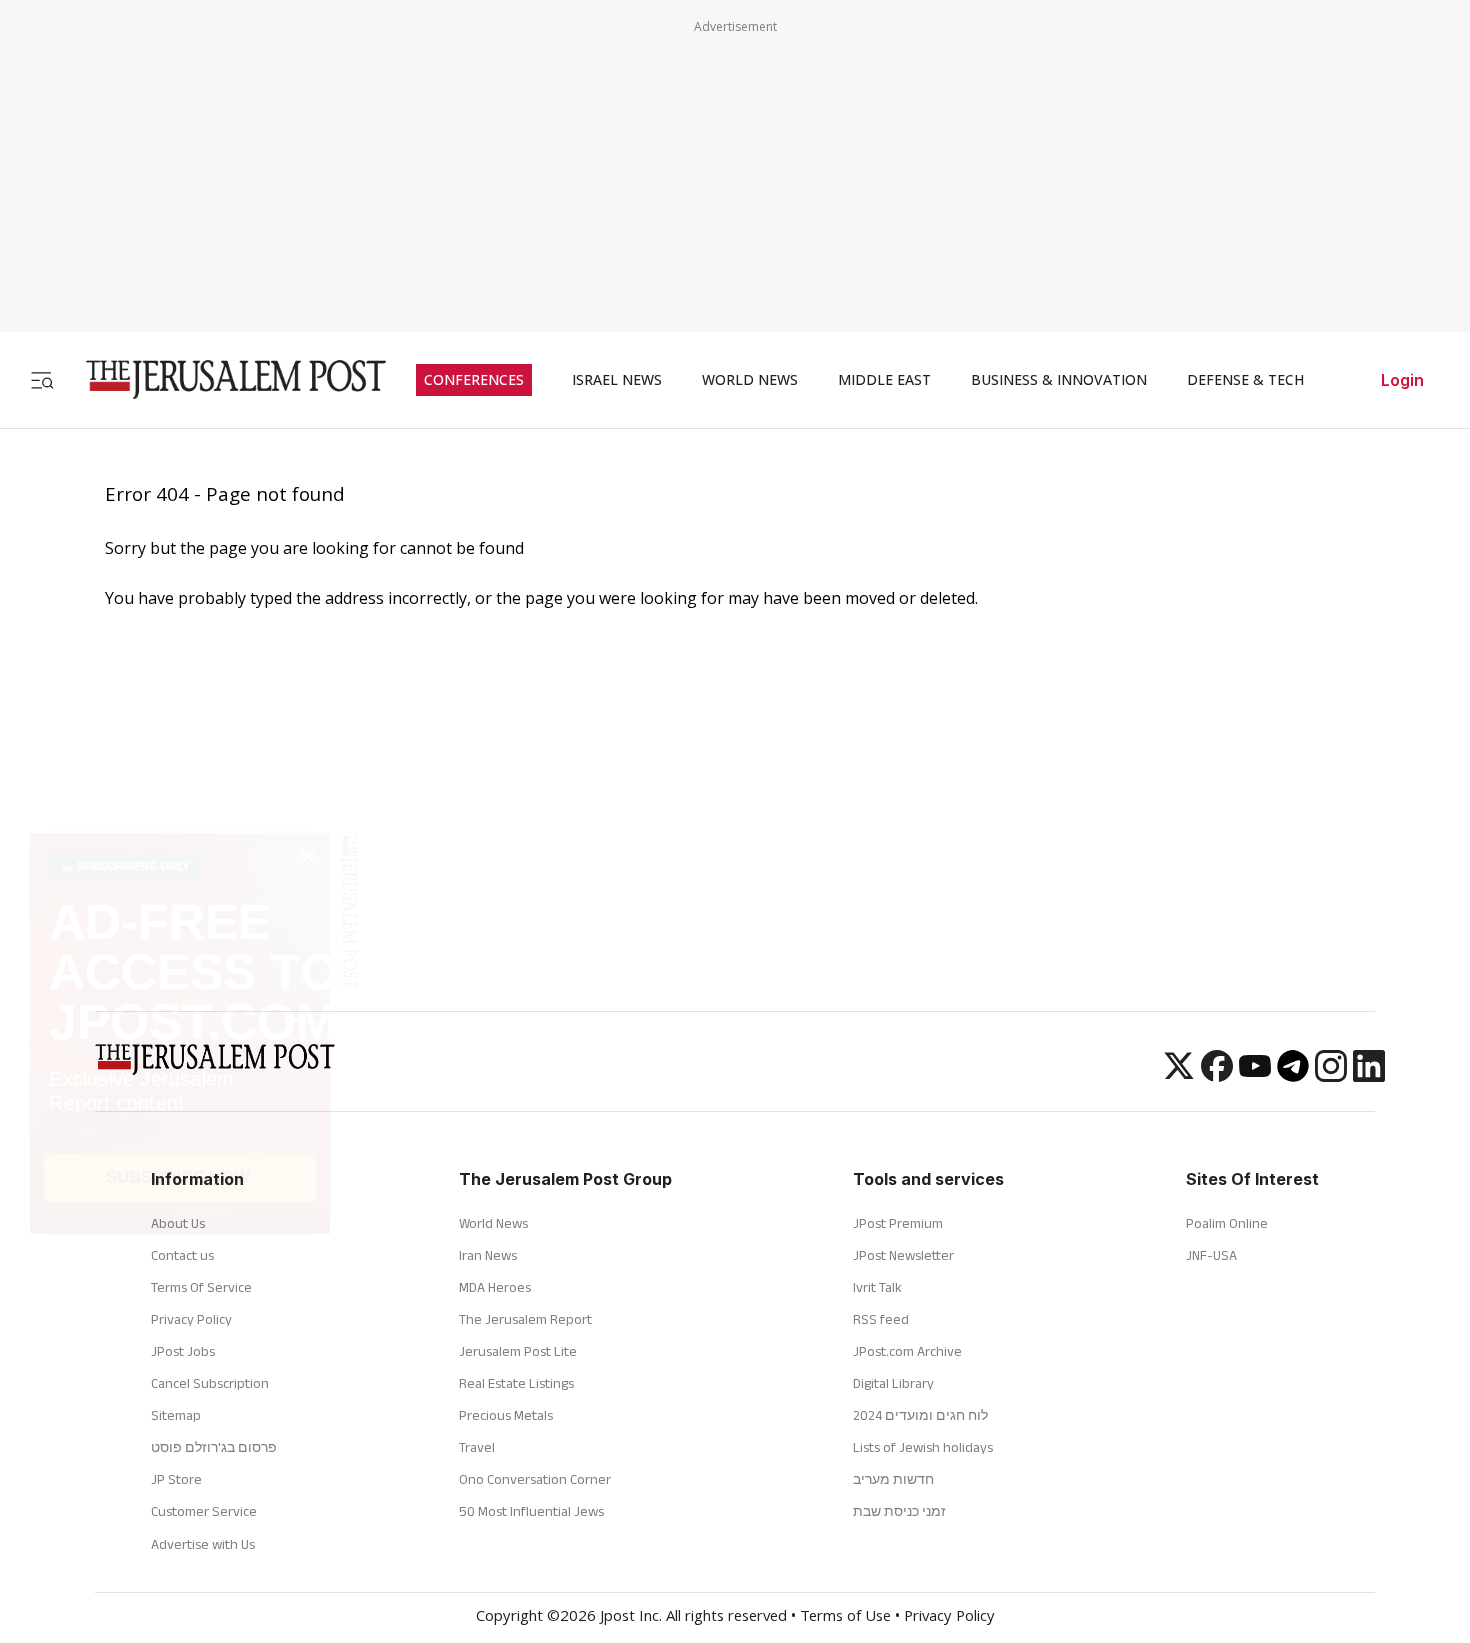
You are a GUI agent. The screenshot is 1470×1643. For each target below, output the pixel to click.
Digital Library (893, 1383)
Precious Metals (506, 1415)
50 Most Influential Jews (531, 1511)
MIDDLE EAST (884, 380)
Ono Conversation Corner (535, 1479)
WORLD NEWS (750, 380)
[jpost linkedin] (1369, 1076)
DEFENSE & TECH (1245, 380)
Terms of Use (845, 1618)
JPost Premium (898, 1223)
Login (1402, 380)
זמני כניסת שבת (899, 1511)
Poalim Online (1227, 1223)
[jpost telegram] (1293, 1076)
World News (493, 1223)
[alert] (180, 1395)
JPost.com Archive (907, 1351)
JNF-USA (1211, 1255)
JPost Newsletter (903, 1255)
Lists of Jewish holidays (923, 1447)
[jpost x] (1179, 1076)
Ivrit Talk (877, 1287)
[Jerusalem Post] (223, 379)
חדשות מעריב (893, 1479)
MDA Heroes (495, 1287)
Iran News (488, 1255)
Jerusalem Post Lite (518, 1351)
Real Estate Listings (516, 1383)
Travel (477, 1447)
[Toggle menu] (42, 379)
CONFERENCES (474, 380)
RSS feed (881, 1319)
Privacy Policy (949, 1618)
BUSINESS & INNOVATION (1059, 380)
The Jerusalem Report (525, 1319)
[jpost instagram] (1331, 1076)
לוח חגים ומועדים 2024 (920, 1415)
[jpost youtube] (1255, 1076)
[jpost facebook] (1217, 1076)
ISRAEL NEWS (617, 380)
